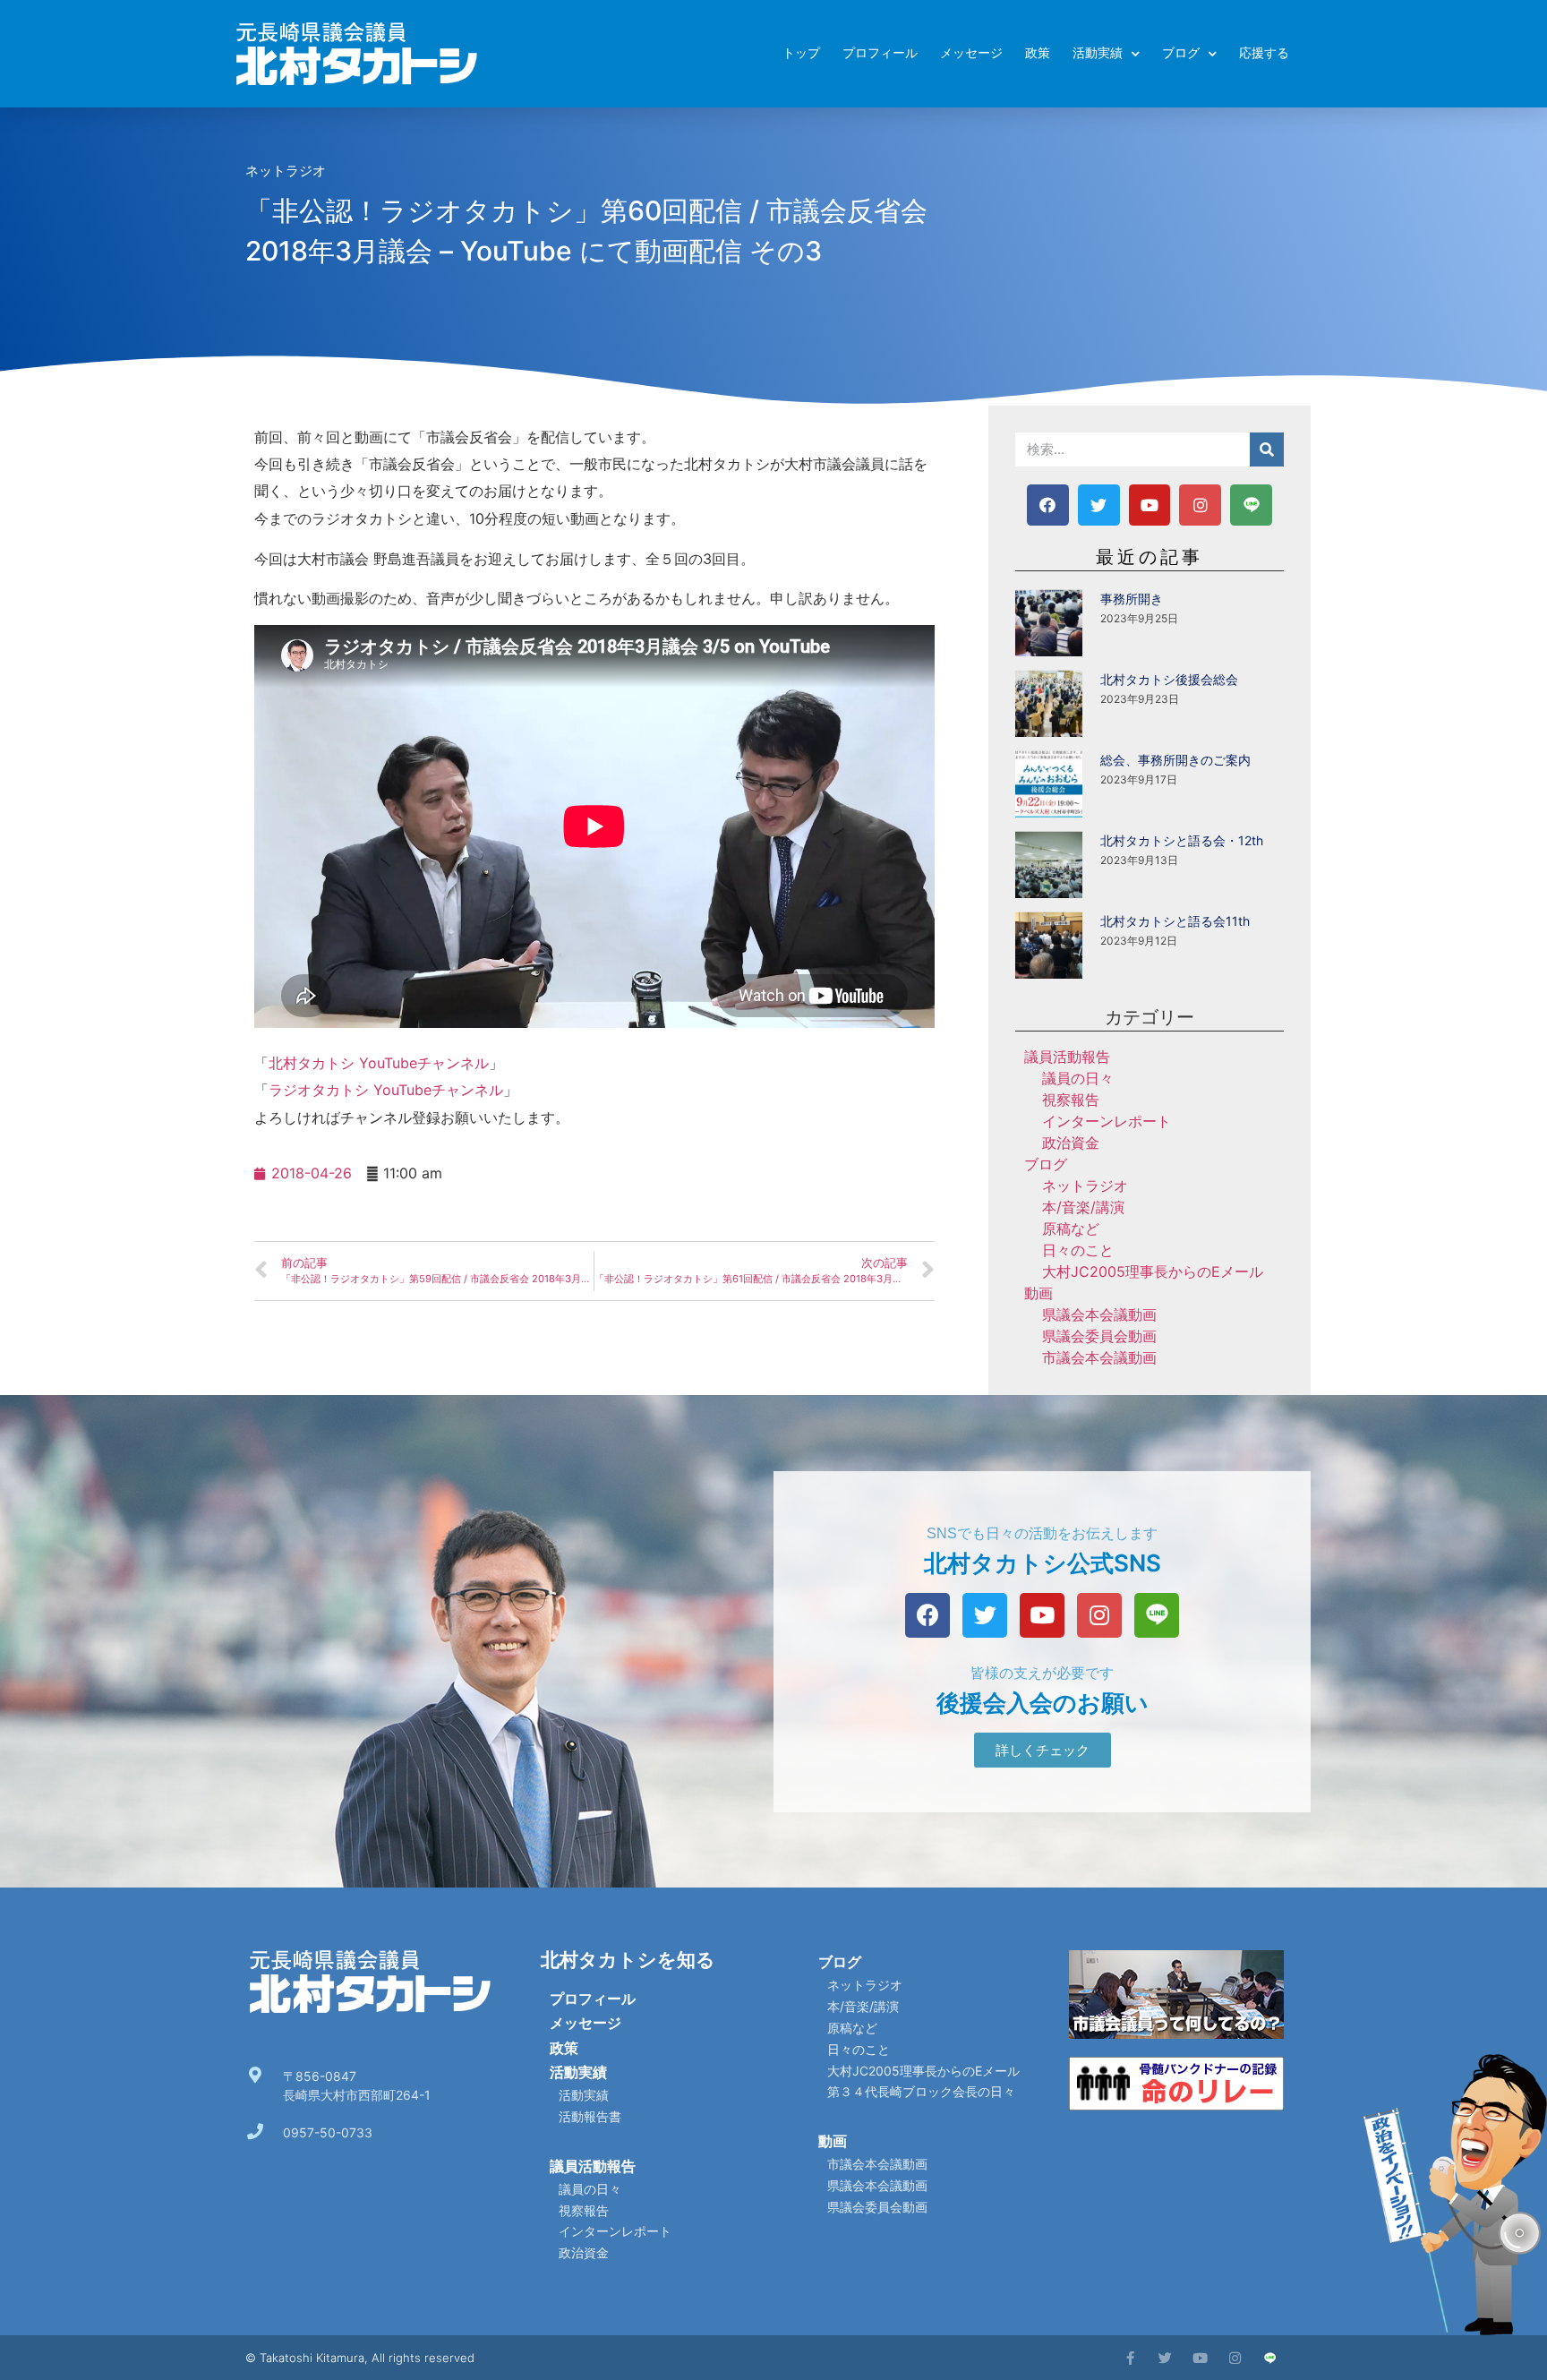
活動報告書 (590, 2116)
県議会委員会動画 (1099, 1336)
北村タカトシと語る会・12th (1182, 840)
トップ (801, 53)
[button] (1043, 1750)
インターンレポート (1107, 1121)
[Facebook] (1048, 505)
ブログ (1181, 53)
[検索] (1267, 449)
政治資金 (1071, 1143)
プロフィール (880, 53)
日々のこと (1078, 1250)
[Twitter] (1099, 505)
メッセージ (971, 53)
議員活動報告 (1067, 1057)
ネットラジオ (286, 171)
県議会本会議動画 (1099, 1314)
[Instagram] (1200, 505)
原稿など (1071, 1229)
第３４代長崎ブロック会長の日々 (921, 2091)
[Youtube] (1150, 505)
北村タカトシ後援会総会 (1169, 679)
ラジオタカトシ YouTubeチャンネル (386, 1090)
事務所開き (1132, 599)
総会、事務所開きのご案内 (1175, 760)
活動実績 (1098, 53)
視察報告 (1071, 1100)
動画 (1038, 1293)
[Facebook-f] (1130, 2358)
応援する (1264, 53)
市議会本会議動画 (1099, 1357)
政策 (1038, 53)
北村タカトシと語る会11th (1175, 921)
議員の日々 (1078, 1078)
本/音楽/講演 (1083, 1207)
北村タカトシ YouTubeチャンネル (379, 1063)
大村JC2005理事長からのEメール (1153, 1271)
